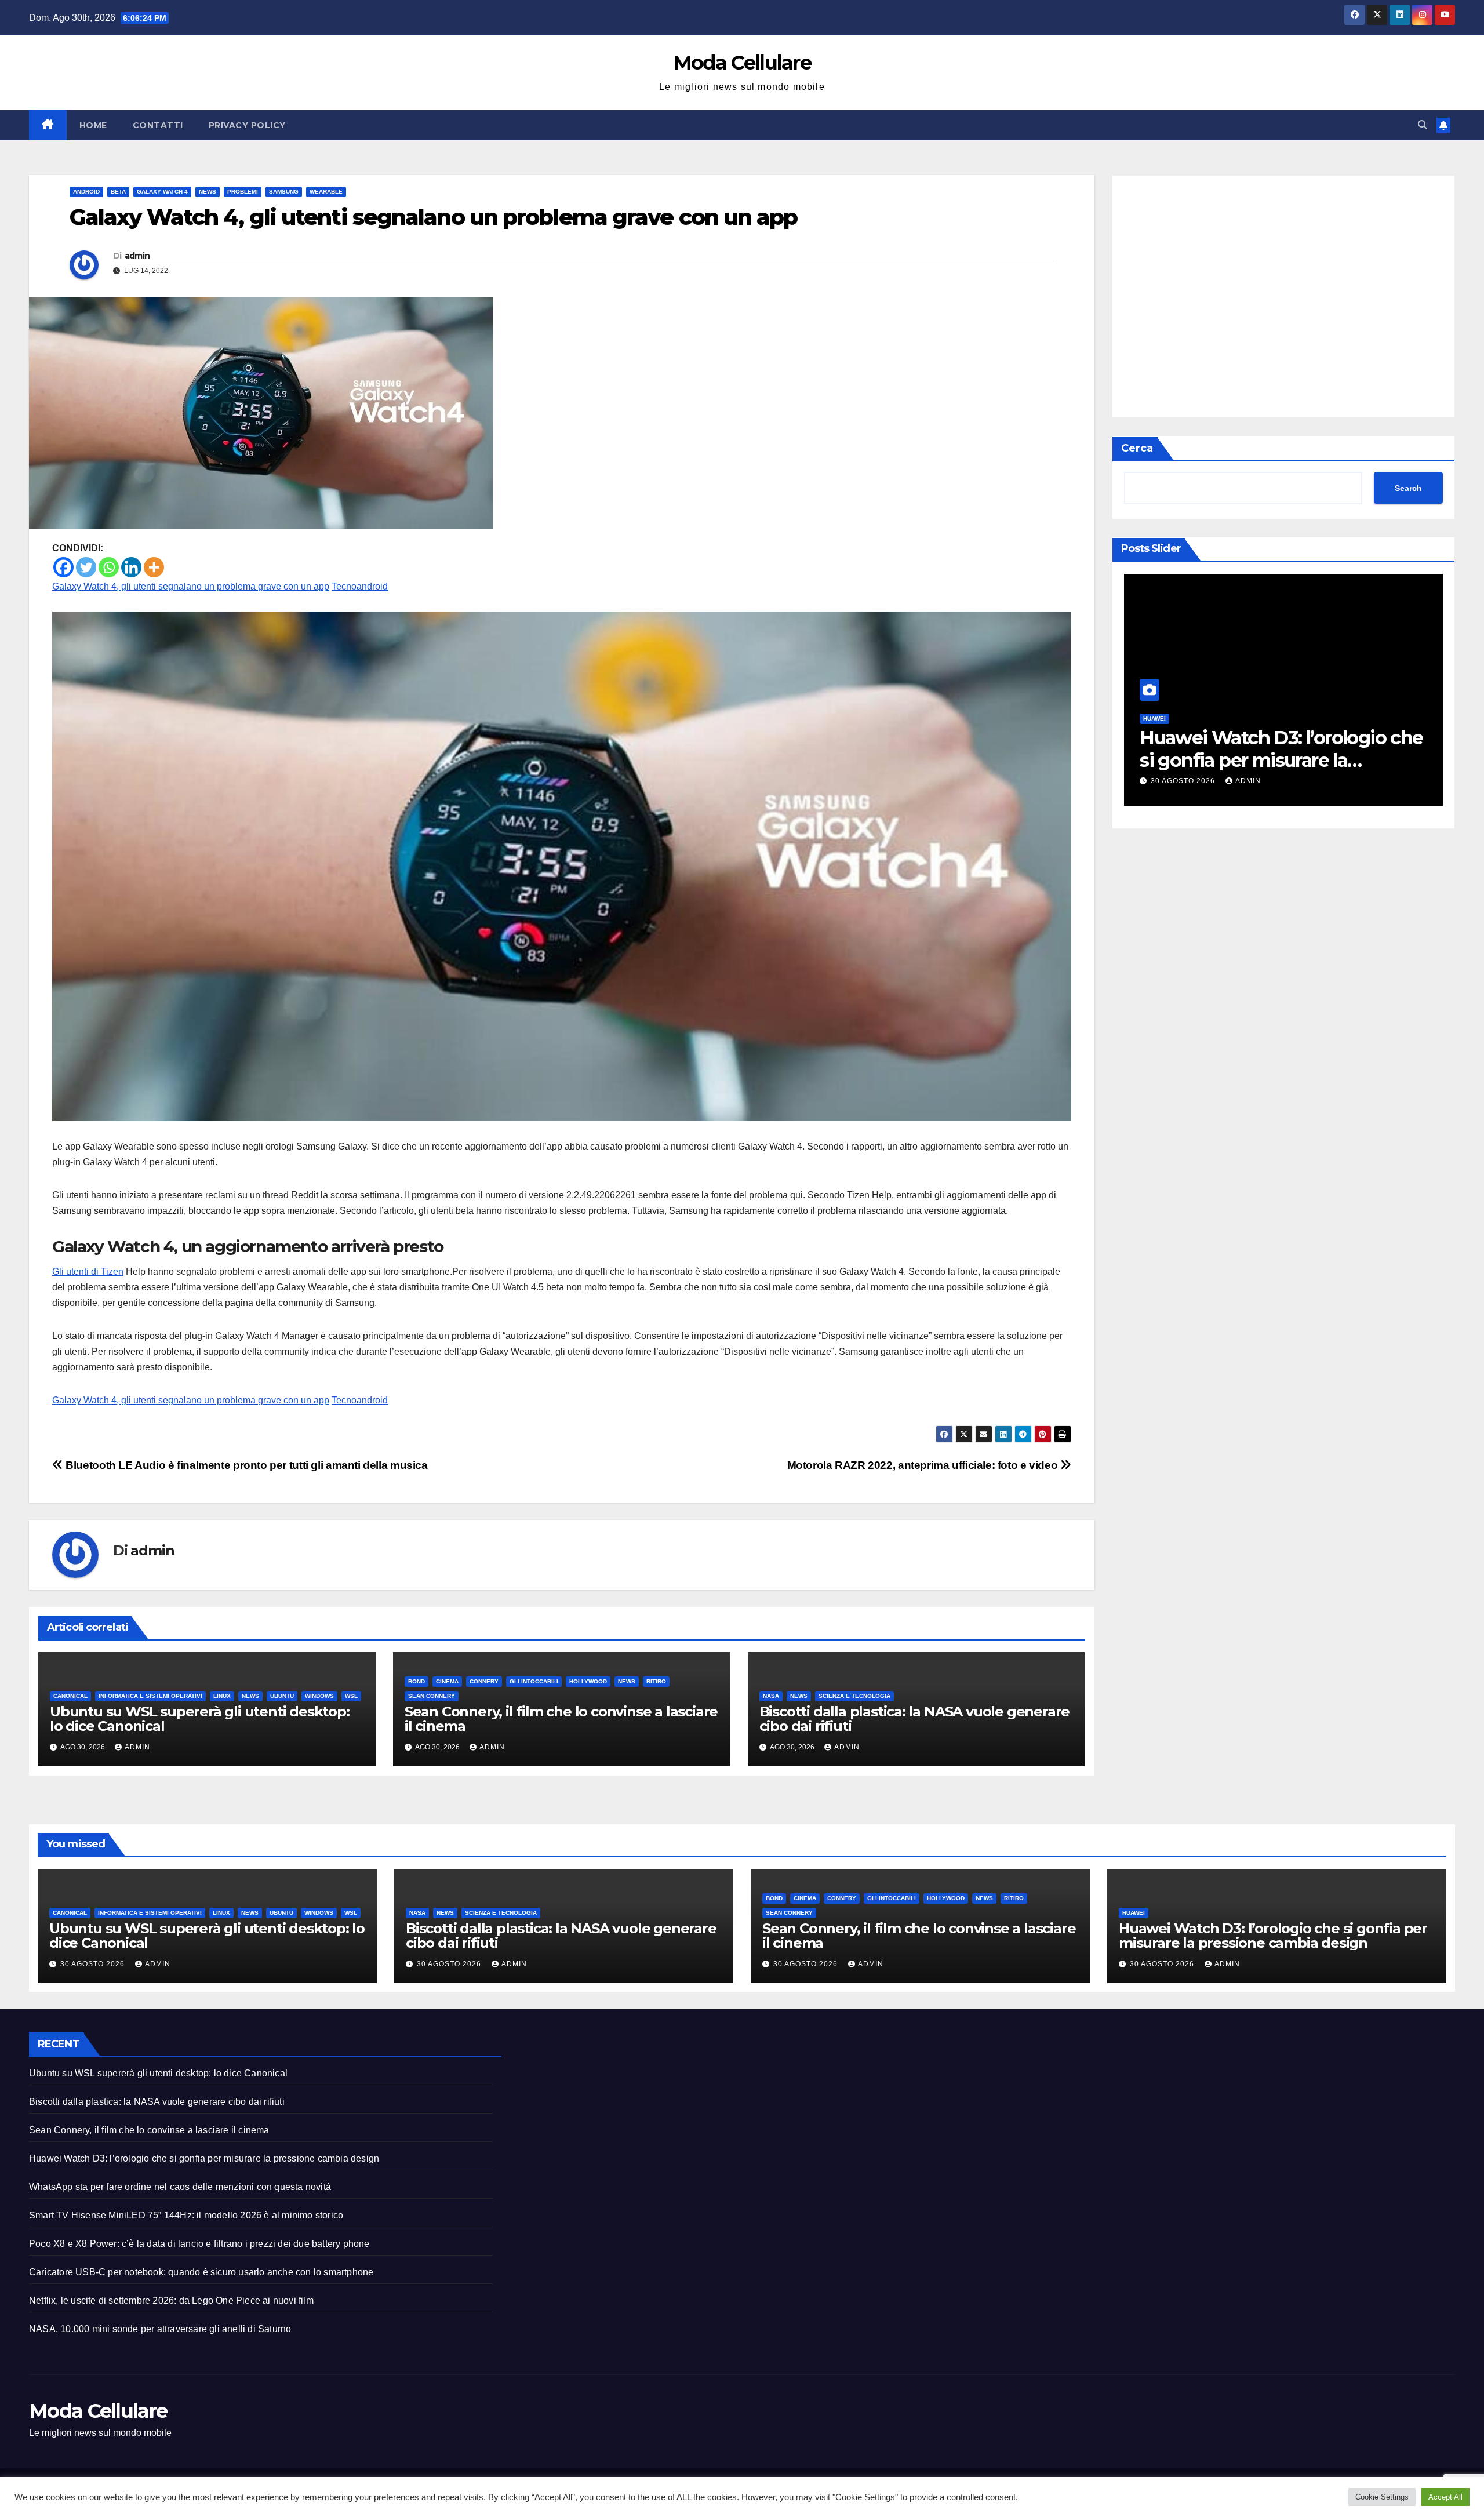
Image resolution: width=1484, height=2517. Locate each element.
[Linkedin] (131, 567)
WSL (351, 1696)
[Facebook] (63, 567)
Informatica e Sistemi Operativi (150, 1696)
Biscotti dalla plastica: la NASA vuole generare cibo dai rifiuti (915, 1719)
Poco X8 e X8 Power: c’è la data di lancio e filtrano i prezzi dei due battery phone (199, 2244)
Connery (484, 1681)
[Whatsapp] (109, 567)
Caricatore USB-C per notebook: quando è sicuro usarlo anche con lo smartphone (201, 2272)
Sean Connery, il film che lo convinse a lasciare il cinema (561, 1719)
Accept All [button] (1445, 2497)
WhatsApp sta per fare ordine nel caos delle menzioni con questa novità (1269, 760)
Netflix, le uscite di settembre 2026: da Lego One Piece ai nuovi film (171, 2300)
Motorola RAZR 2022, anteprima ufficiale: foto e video (924, 1465)
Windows (319, 1696)
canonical (70, 1696)
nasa (771, 1696)
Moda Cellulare (742, 63)
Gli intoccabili (534, 1681)
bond (417, 1681)
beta (118, 192)
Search (1408, 489)
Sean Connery (432, 1696)
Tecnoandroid (360, 586)
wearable (326, 192)
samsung (284, 192)
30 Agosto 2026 (1184, 781)
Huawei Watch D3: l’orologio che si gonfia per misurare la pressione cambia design (1273, 1936)
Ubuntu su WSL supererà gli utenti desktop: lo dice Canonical (200, 1719)
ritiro (656, 1681)
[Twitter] (86, 567)
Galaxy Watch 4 (162, 192)
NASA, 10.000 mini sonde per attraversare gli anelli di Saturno (160, 2329)
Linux (222, 1696)
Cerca (1137, 448)
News (208, 192)
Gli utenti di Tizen (88, 1272)
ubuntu (282, 1696)
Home (93, 125)
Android (86, 192)
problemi (243, 192)
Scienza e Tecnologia (854, 1696)
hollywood (588, 1681)
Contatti (158, 125)
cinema (447, 1681)
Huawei (1134, 1913)
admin (137, 256)
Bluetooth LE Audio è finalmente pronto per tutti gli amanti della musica (245, 1465)
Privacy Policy (247, 125)
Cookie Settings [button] (1382, 2497)
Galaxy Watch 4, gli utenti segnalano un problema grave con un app (191, 586)
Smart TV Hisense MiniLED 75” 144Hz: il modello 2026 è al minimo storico (186, 2215)
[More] (154, 567)
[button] (1423, 125)
